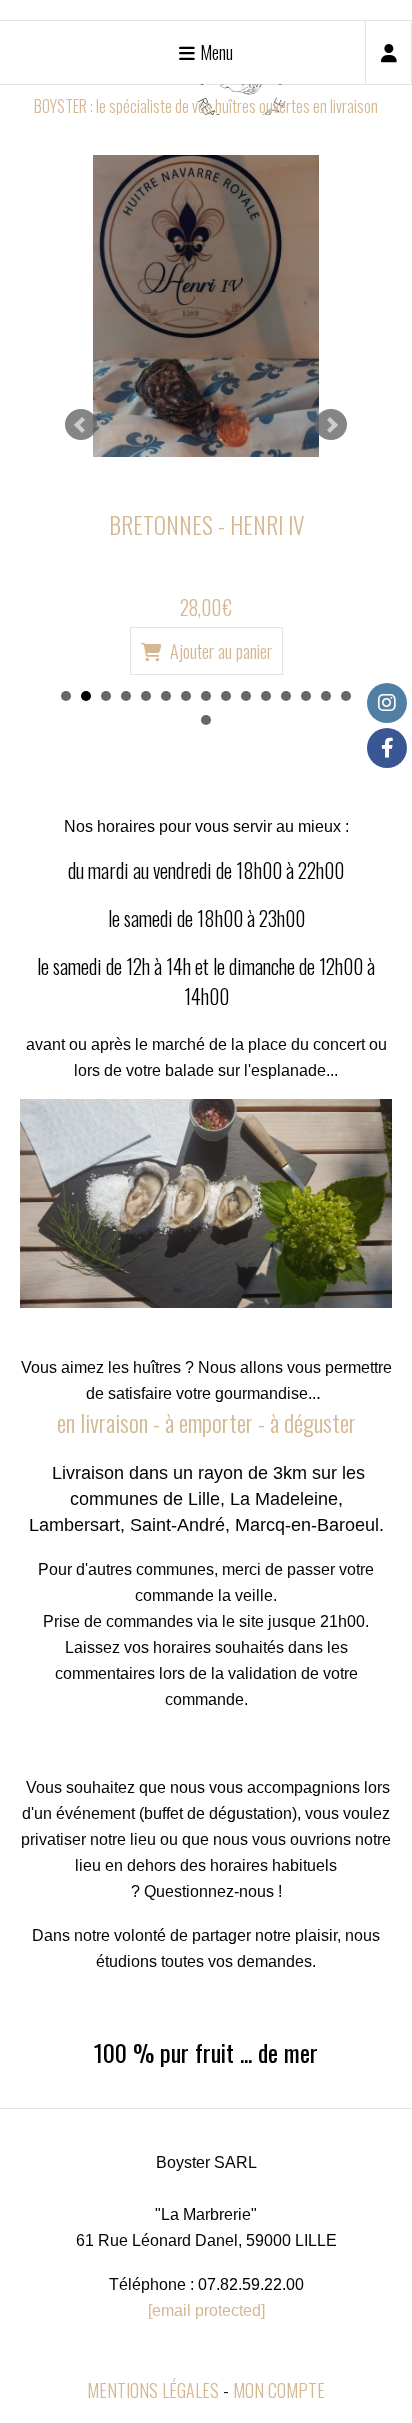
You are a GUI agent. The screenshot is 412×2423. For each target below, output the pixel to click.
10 (246, 696)
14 (326, 696)
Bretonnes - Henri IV (206, 524)
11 (266, 696)
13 (306, 696)
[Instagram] (387, 703)
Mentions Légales (153, 2390)
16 (206, 720)
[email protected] (206, 2310)
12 (286, 696)
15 (346, 696)
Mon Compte (279, 2390)
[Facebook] (387, 748)
